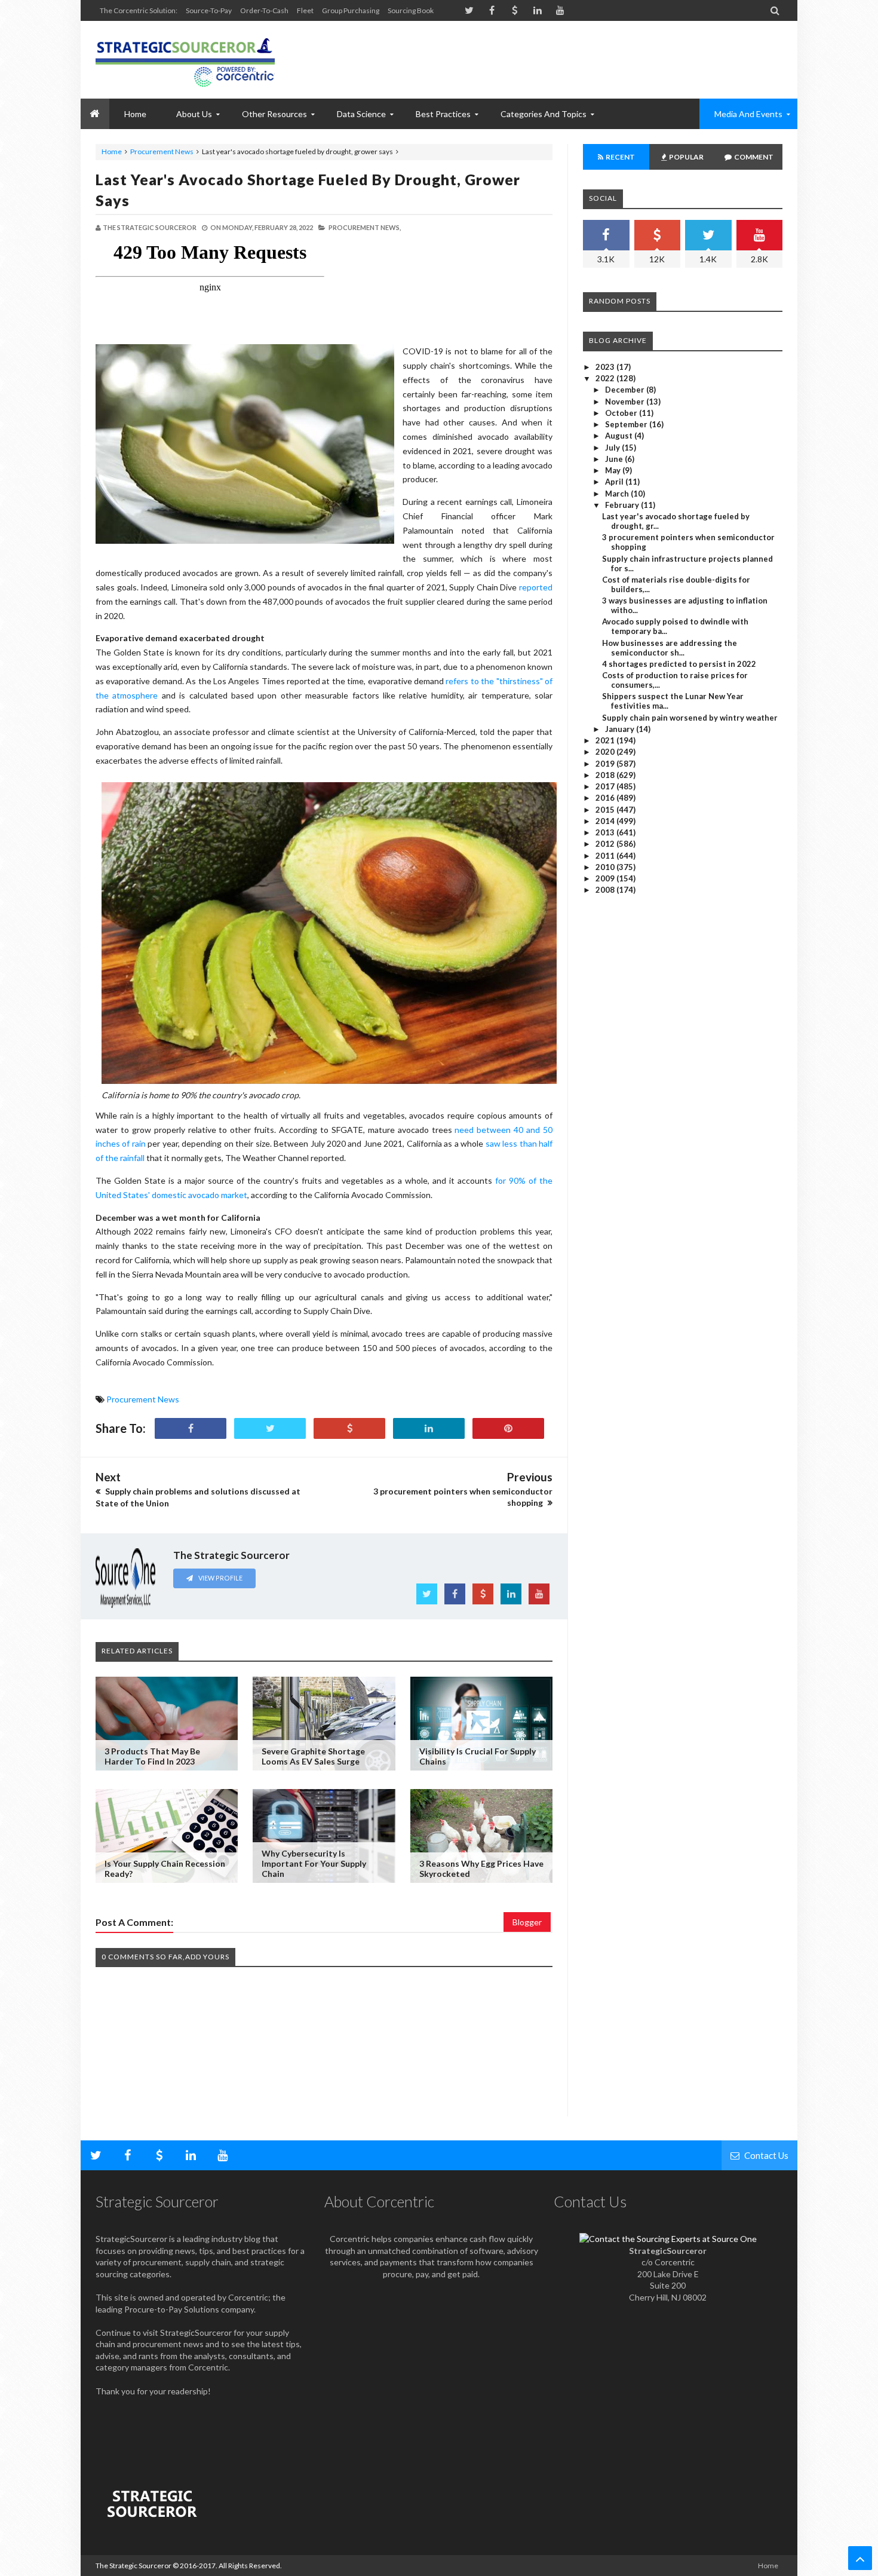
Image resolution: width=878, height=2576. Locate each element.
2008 (606, 890)
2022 (606, 378)
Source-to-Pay (209, 10)
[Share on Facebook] (191, 1428)
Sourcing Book (411, 10)
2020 (606, 752)
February (623, 505)
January (621, 729)
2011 (606, 856)
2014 (606, 821)
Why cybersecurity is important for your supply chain (314, 1863)
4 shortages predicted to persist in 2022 (679, 664)
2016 (606, 798)
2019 (606, 764)
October (622, 413)
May (614, 470)
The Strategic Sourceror (133, 2566)
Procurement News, (365, 227)
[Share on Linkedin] (429, 1428)
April (615, 482)
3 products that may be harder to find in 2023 (152, 1756)
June (615, 459)
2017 (606, 786)
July (613, 448)
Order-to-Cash (264, 10)
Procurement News (162, 151)
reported (536, 587)
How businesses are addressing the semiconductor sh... (670, 648)
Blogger (527, 1922)
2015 (606, 810)
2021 (606, 740)
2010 (606, 867)
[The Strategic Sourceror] (185, 60)
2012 (606, 844)
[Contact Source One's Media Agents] (668, 2239)
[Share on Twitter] (270, 1428)
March (618, 494)
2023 (606, 367)
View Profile (220, 1578)
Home (112, 151)
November (626, 402)
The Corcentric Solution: (139, 10)
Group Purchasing (351, 10)
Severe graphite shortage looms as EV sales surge (313, 1756)
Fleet (305, 10)
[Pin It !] (508, 1428)
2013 (606, 832)
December (626, 390)
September (627, 424)
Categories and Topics (544, 114)
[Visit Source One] (349, 1428)
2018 (606, 775)
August (620, 436)
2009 (606, 878)
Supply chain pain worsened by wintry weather (690, 718)
